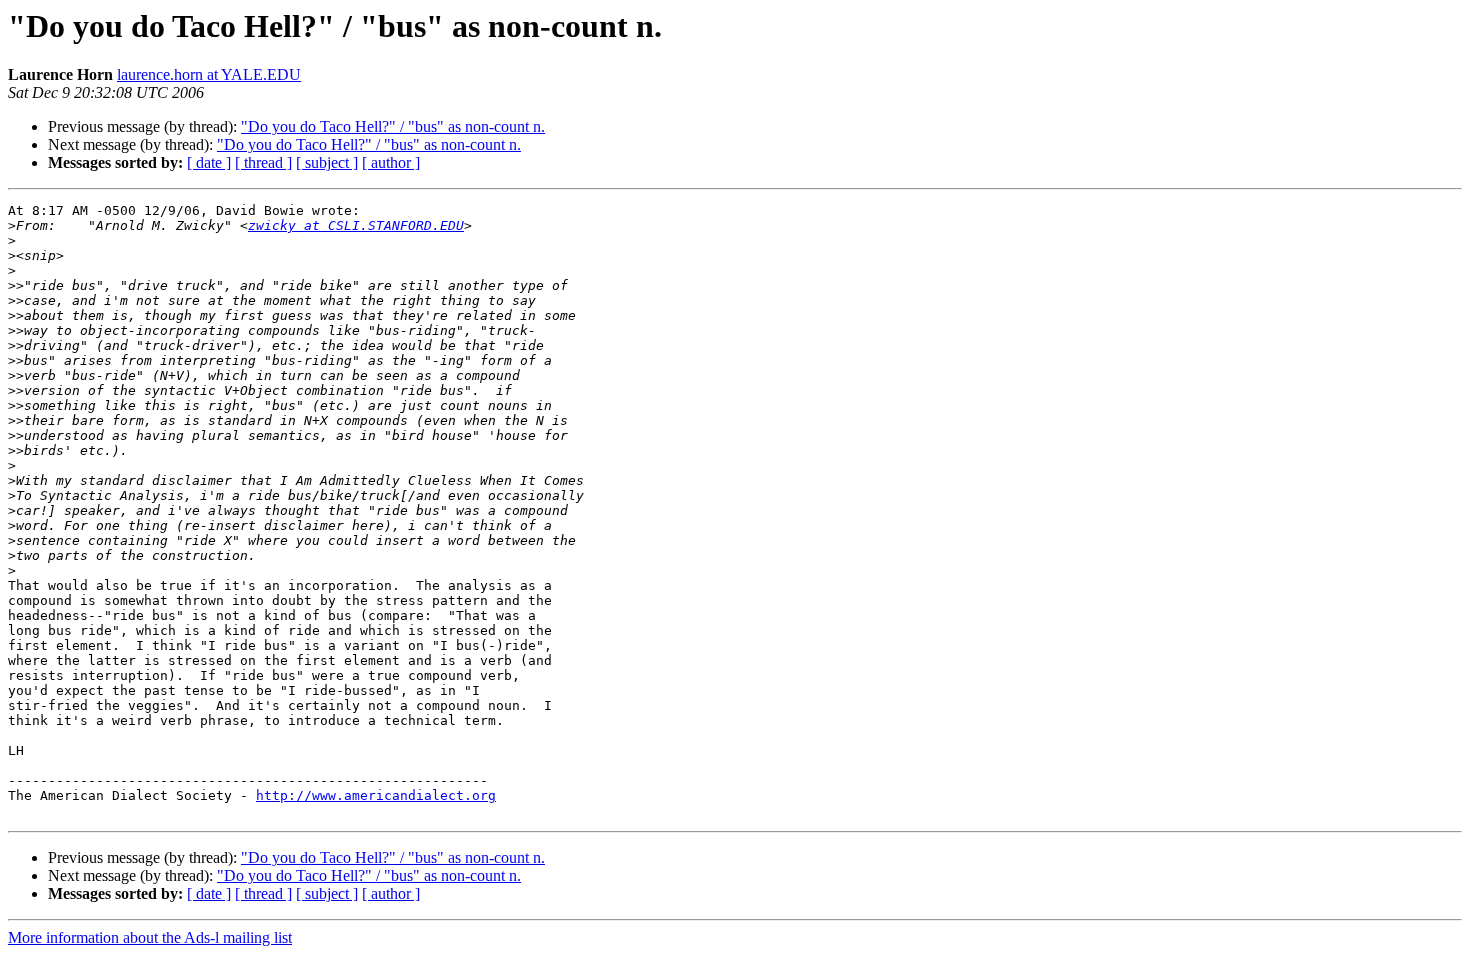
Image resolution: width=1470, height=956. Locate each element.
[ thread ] (263, 162)
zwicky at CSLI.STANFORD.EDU (356, 225)
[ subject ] (327, 162)
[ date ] (209, 162)
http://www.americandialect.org (376, 795)
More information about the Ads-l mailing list (150, 937)
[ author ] (391, 162)
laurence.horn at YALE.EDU (209, 74)
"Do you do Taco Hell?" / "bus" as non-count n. (393, 126)
